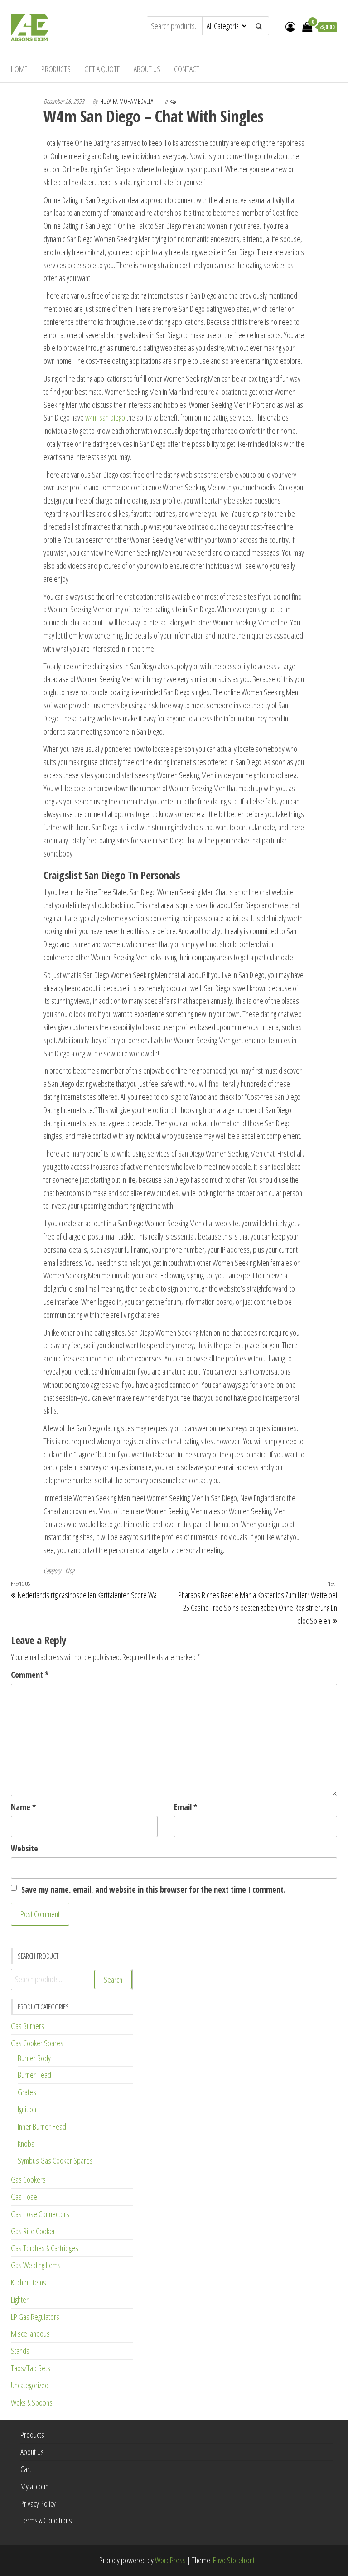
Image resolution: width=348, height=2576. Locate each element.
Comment (30, 1675)
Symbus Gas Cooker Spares (55, 2160)
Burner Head (34, 2075)
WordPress (170, 2560)
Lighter (20, 2300)
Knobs (26, 2144)
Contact (187, 69)
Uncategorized (30, 2385)
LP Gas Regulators (35, 2317)
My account (35, 2486)
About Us (147, 69)
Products (56, 69)
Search (113, 1980)
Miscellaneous (30, 2334)
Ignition (27, 2109)
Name (23, 1807)
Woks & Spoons (32, 2402)
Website (24, 1848)
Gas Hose (24, 2197)
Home (19, 69)
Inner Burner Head (42, 2126)
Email (186, 1807)
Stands (20, 2351)
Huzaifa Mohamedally (127, 101)
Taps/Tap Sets (31, 2368)
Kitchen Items (29, 2282)
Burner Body (34, 2058)
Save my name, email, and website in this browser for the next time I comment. (153, 1889)
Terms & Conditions (46, 2520)
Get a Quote (102, 69)
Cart (26, 2469)
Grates (27, 2092)
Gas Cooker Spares (37, 2043)
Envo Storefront (234, 2560)
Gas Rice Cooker (33, 2231)
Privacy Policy (38, 2503)
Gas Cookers (28, 2179)
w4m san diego (105, 417)
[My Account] (290, 26)
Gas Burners (28, 2026)
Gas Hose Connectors (40, 2214)
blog (70, 1571)
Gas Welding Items (36, 2265)
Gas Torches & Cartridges (45, 2248)
